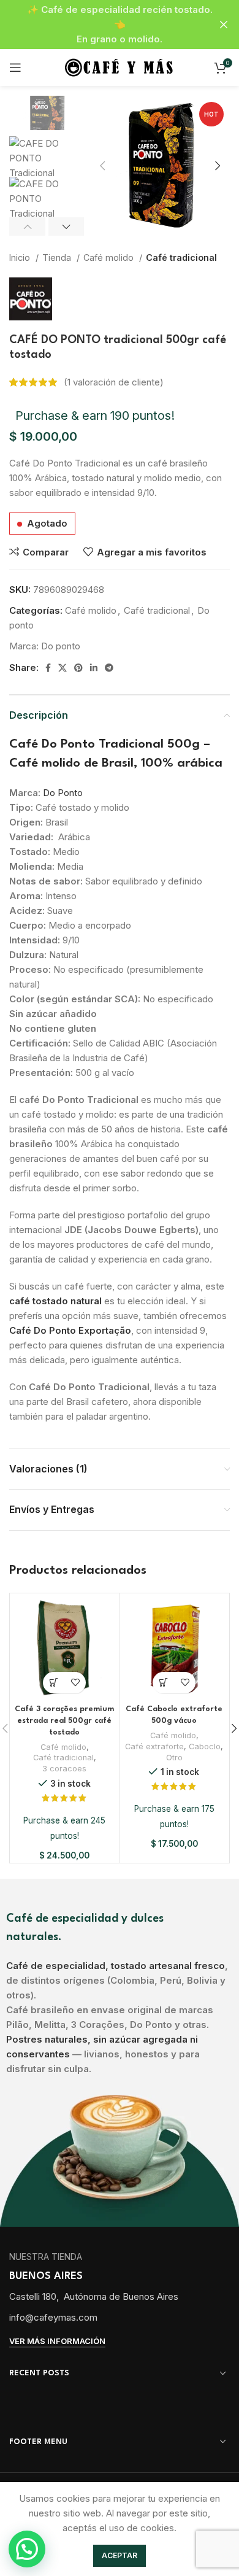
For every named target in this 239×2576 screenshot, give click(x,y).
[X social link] (63, 668)
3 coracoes (64, 1769)
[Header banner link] (101, 25)
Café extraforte (154, 1746)
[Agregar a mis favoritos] (75, 1683)
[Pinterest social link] (78, 668)
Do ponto (61, 646)
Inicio (21, 257)
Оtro (174, 1758)
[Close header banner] (224, 25)
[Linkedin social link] (94, 668)
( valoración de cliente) (114, 382)
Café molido (110, 257)
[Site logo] (120, 67)
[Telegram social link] (109, 668)
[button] (54, 1683)
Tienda (58, 257)
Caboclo (205, 1746)
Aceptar (120, 2555)
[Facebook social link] (48, 668)
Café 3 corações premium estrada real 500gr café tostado (64, 1721)
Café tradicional (181, 257)
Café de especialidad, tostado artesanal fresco (116, 1966)
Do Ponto (63, 793)
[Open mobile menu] (15, 68)
